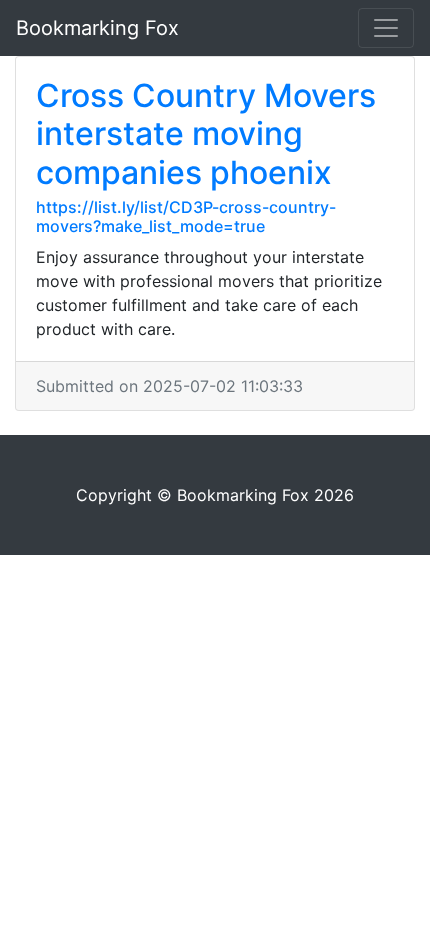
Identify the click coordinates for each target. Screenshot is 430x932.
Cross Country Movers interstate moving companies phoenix (206, 134)
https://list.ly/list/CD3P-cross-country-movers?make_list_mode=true (186, 216)
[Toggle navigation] (386, 28)
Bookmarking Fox (97, 28)
